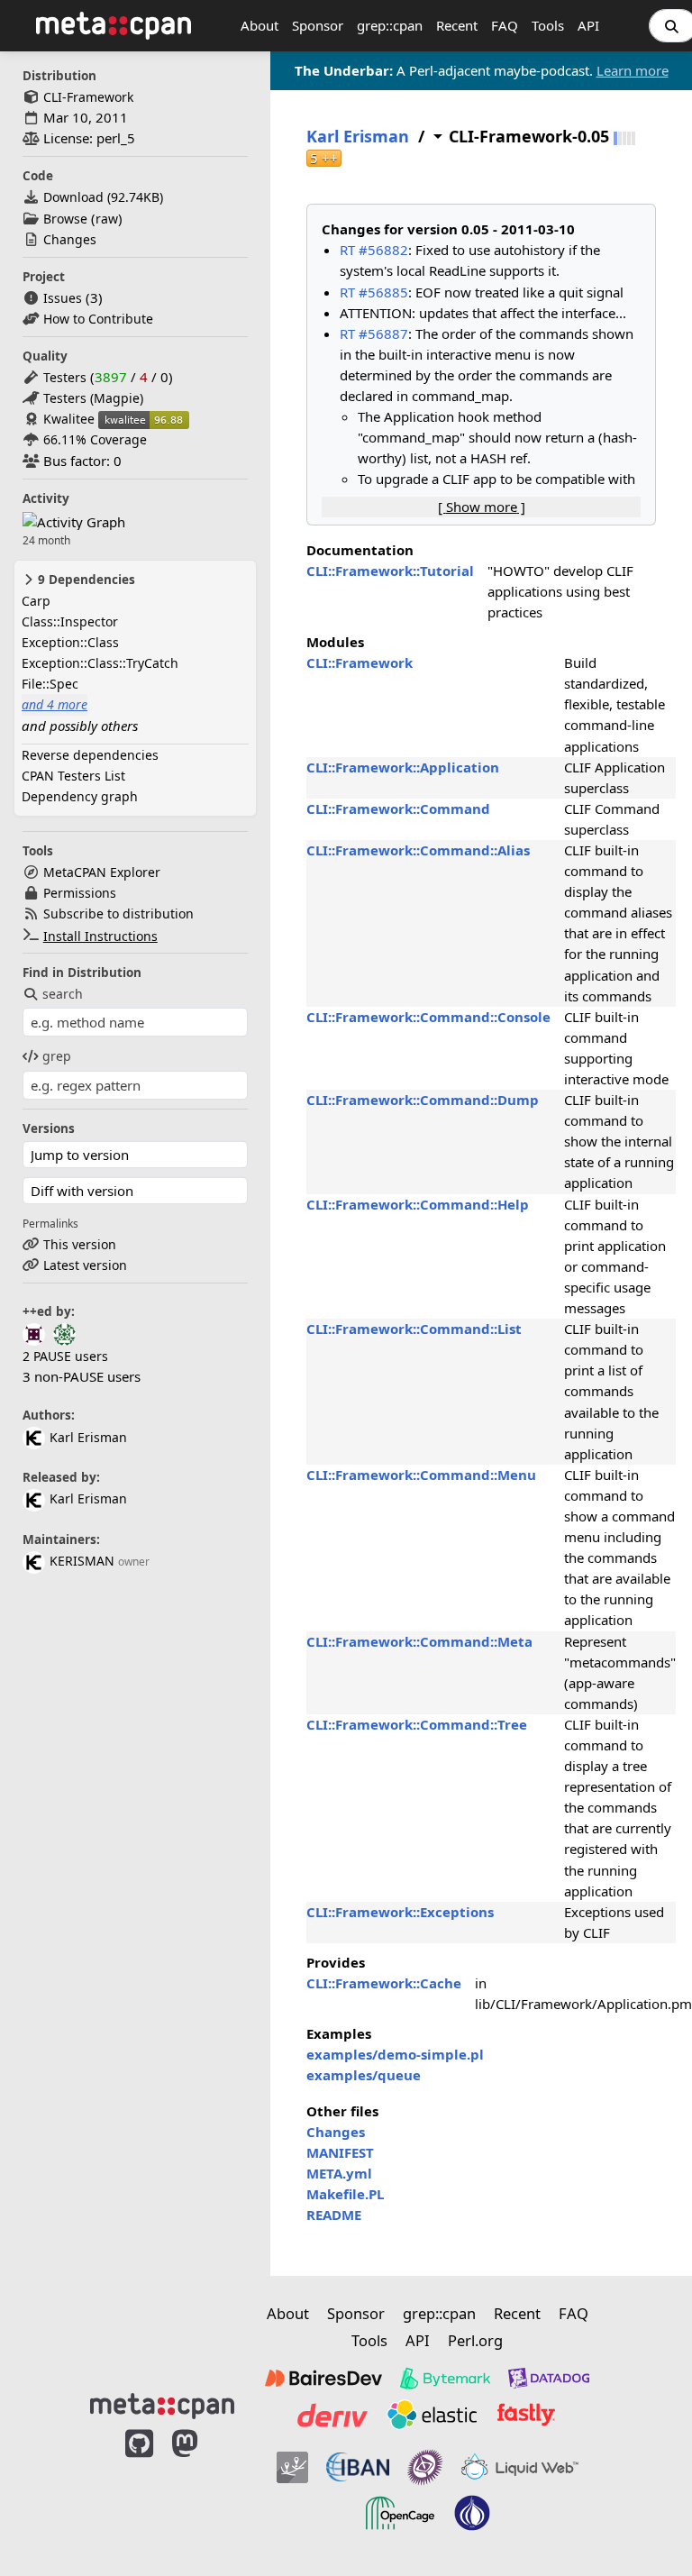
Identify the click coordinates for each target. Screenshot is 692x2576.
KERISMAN (82, 1561)
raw (107, 219)
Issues (63, 298)
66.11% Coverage (95, 439)
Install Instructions (100, 936)
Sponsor (318, 25)
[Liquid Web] (520, 2467)
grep (57, 1056)
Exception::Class (70, 642)
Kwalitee (69, 419)
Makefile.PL (345, 2194)
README (334, 2215)
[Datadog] (549, 2379)
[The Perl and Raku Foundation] (472, 2513)
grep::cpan (390, 25)
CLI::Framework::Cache (384, 1983)
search (63, 994)
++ (324, 158)
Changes (70, 239)
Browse (65, 219)
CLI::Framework (360, 662)
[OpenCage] (400, 2513)
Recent (457, 25)
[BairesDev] (323, 2379)
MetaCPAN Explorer (102, 872)
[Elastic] (432, 2415)
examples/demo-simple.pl (395, 2054)
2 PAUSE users (65, 1356)
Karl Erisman (88, 1437)
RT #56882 (374, 250)
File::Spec (50, 684)
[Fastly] (526, 2415)
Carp (36, 601)
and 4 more (55, 704)
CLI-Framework (88, 97)
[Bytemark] (445, 2379)
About (259, 25)
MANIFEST (340, 2152)
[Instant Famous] (425, 2467)
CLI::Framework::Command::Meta (419, 1641)
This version (80, 1244)
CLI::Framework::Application (403, 767)
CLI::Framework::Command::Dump (423, 1100)
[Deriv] (332, 2415)
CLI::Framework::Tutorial (390, 571)
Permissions (80, 893)
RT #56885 (374, 292)
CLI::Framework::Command (398, 808)
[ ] (482, 507)
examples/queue (364, 2075)
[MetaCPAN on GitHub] (139, 2489)
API (588, 25)
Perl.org (475, 2340)
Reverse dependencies (90, 755)
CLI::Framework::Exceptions (400, 1912)
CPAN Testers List (73, 776)
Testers (65, 377)
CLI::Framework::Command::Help (418, 1204)
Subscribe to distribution (118, 913)
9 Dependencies (85, 580)
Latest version (85, 1265)
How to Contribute (98, 319)
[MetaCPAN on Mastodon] (203, 2489)
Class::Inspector (70, 621)
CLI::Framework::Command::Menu (421, 1475)
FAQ (505, 25)
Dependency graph (80, 796)
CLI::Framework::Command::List (414, 1329)
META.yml (339, 2173)
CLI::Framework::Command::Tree (417, 1724)
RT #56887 (374, 333)
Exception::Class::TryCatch (100, 663)
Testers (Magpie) (93, 398)
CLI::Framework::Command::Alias (418, 850)
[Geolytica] (292, 2467)
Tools (548, 25)
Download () (103, 197)
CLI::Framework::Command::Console (428, 1017)
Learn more (633, 70)
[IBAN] (358, 2467)
